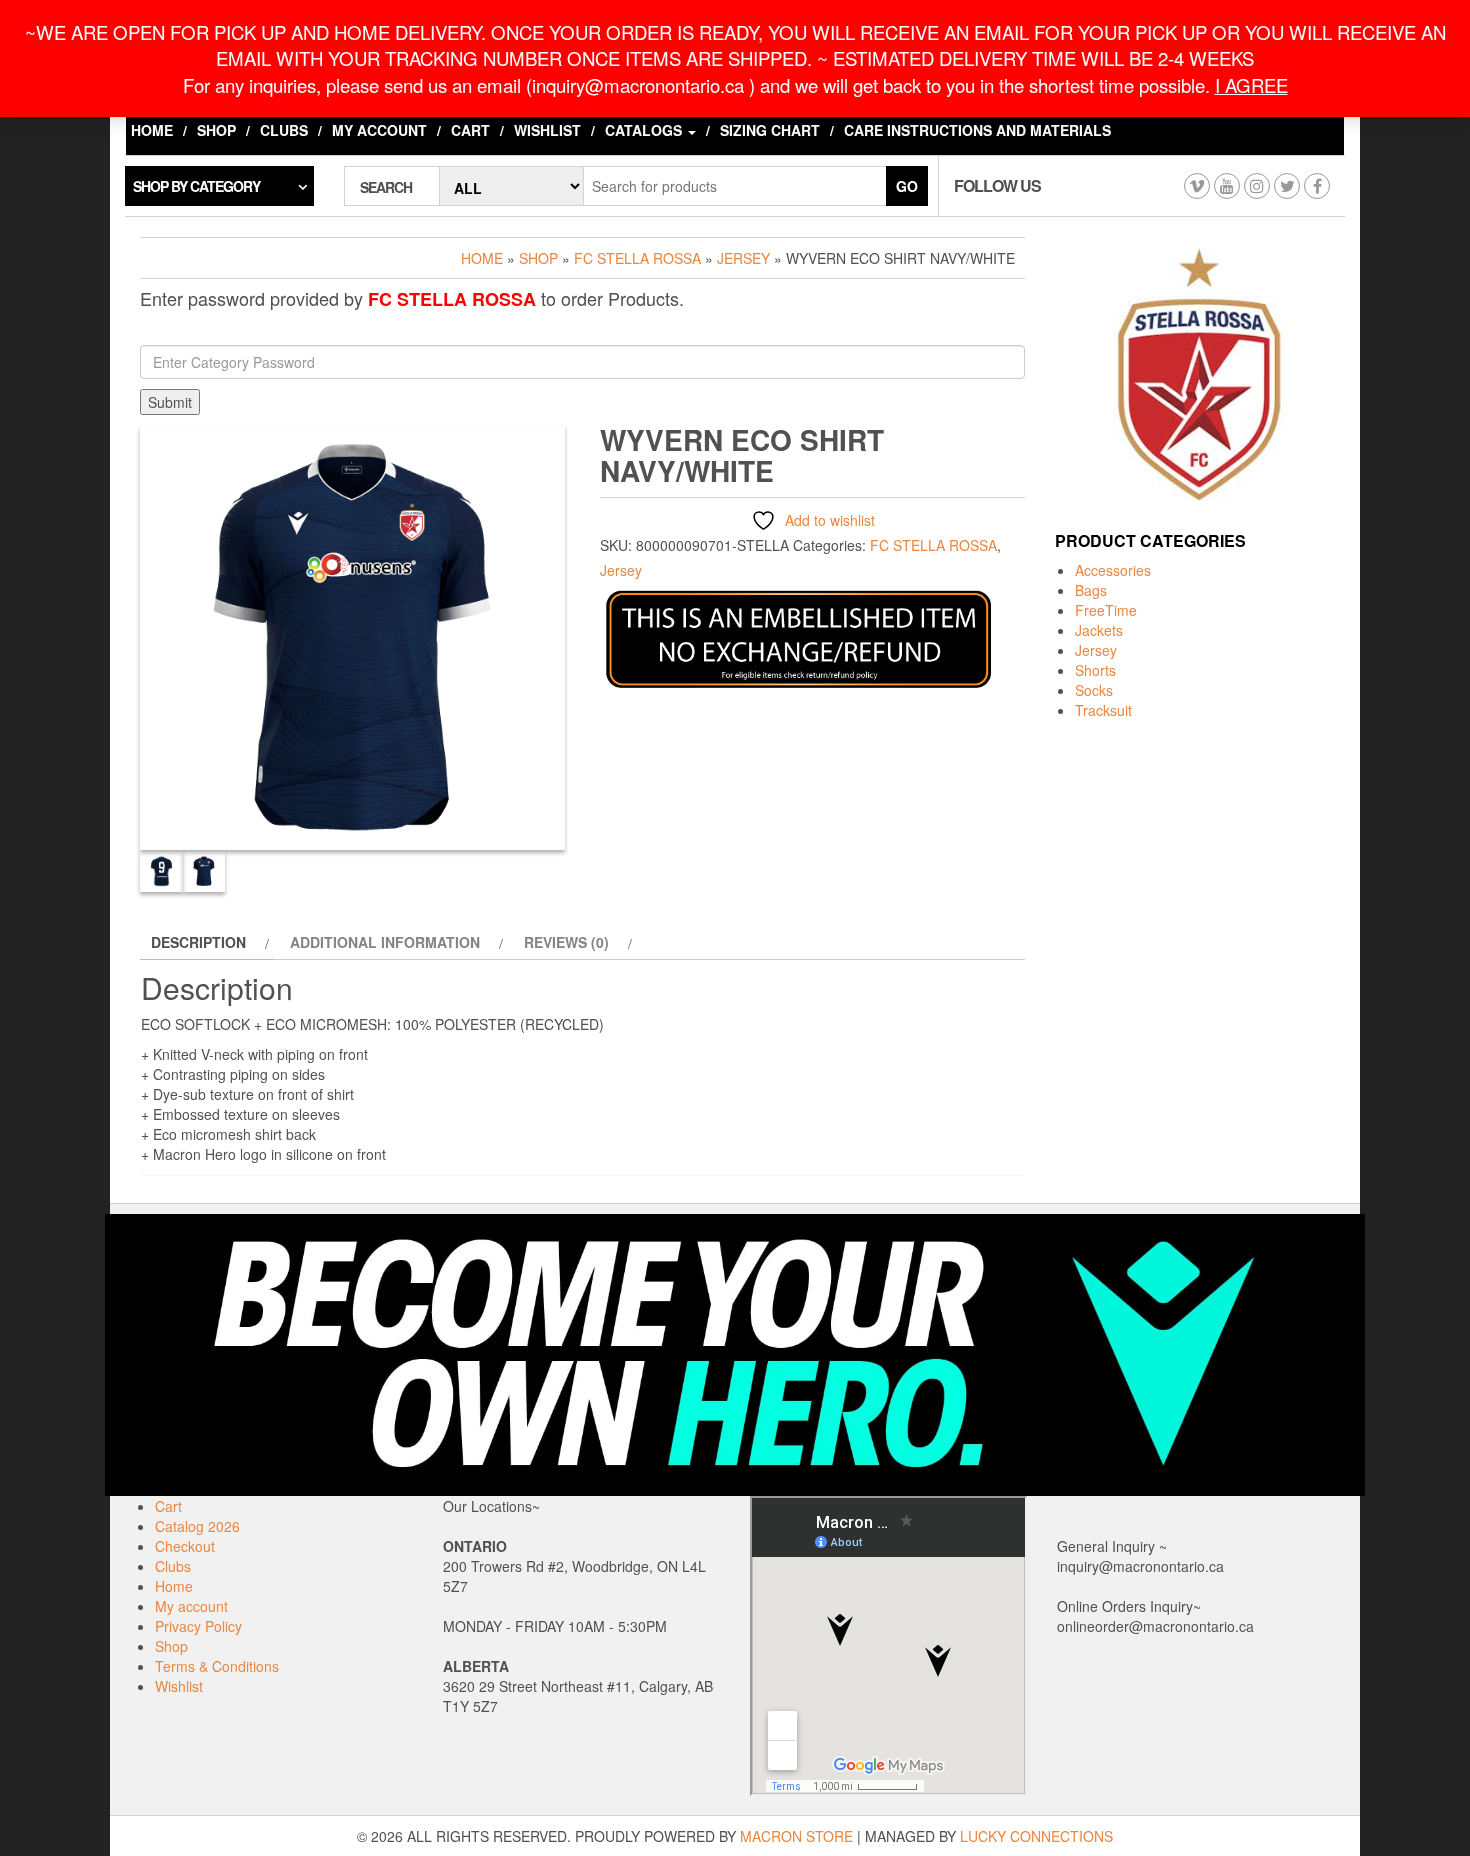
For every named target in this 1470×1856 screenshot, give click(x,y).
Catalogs (645, 130)
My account (379, 130)
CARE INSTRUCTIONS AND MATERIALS (977, 130)
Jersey (743, 258)
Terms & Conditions (217, 1666)
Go (907, 186)
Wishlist (547, 130)
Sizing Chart (770, 130)
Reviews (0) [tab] (566, 942)
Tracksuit (1103, 710)
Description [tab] (198, 942)
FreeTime (1106, 610)
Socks (1094, 690)
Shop (216, 130)
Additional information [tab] (385, 942)
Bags (1091, 590)
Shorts (1095, 670)
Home (152, 130)
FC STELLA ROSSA (637, 258)
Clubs (284, 130)
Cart (470, 130)
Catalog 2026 (197, 1526)
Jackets (1099, 630)
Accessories (1113, 570)
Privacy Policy (198, 1626)
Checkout (185, 1546)
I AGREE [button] (1251, 85)
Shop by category (196, 186)
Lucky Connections (1036, 1836)
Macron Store (796, 1836)
